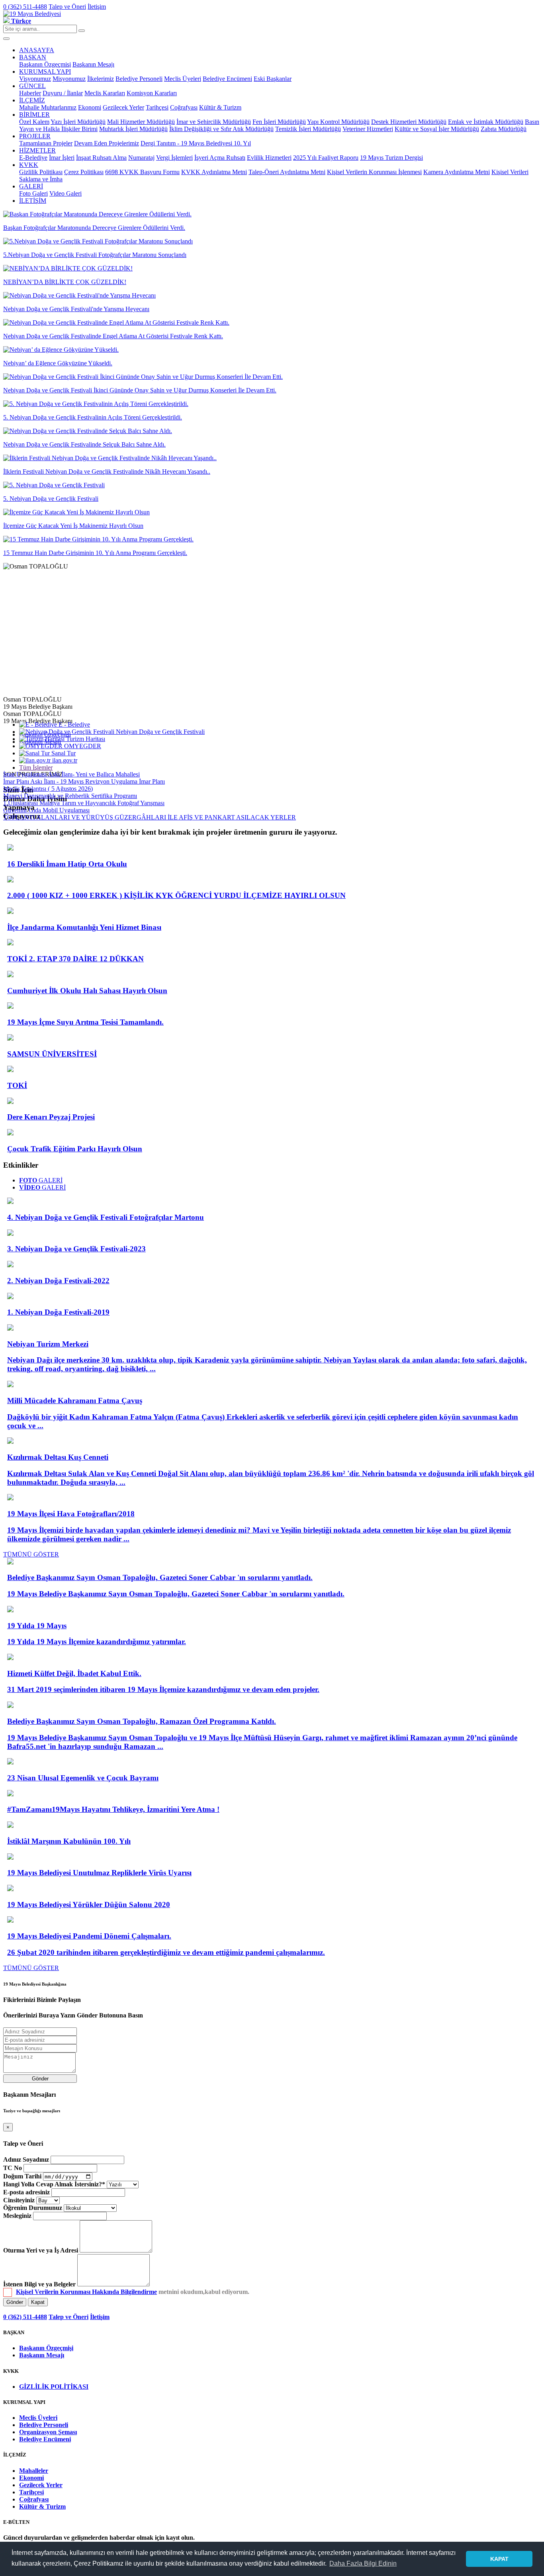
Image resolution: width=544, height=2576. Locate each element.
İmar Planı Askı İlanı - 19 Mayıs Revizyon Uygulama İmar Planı (84, 781)
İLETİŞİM (33, 201)
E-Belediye (33, 158)
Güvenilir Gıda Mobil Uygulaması (46, 810)
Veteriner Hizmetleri (368, 129)
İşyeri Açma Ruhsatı (220, 158)
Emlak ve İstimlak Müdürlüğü (486, 122)
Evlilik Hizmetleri (269, 158)
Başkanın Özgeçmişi (45, 64)
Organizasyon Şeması (48, 2432)
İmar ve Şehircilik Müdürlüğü (214, 122)
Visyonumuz (35, 79)
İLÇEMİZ (32, 100)
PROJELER (35, 136)
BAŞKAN (33, 57)
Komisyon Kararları (152, 93)
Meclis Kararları (105, 93)
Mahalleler (34, 2471)
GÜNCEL (32, 86)
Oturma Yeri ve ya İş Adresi (41, 2250)
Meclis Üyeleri (183, 79)
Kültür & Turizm (220, 107)
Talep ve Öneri (67, 7)
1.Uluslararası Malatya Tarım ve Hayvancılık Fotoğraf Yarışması (84, 803)
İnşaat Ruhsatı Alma (101, 158)
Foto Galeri (33, 193)
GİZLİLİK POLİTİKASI (54, 2387)
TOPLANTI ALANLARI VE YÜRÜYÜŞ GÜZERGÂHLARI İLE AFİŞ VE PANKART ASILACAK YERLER (150, 817)
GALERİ (31, 186)
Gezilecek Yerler (123, 107)
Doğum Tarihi (22, 2176)
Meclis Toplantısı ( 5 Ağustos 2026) (48, 789)
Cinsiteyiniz (19, 2200)
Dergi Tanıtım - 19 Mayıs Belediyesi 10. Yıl (196, 143)
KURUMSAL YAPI (45, 72)
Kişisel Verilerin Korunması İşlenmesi (374, 172)
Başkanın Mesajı (93, 64)
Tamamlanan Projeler (46, 143)
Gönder (40, 2079)
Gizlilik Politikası (41, 172)
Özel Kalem (34, 122)
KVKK (29, 165)
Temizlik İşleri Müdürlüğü (308, 129)
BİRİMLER (34, 115)
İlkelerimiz (101, 79)
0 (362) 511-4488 (25, 7)
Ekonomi (90, 107)
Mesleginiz (17, 2216)
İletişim (97, 7)
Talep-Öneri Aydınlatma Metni (287, 172)
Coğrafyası (184, 107)
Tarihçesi (157, 107)
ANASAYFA (37, 50)
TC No (13, 2168)
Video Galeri (66, 193)
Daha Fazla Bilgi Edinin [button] (363, 2563)
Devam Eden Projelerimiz (107, 143)
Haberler (30, 93)
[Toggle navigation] (6, 39)
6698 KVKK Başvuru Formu (142, 172)
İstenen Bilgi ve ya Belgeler (39, 2284)
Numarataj (141, 158)
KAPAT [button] (499, 2559)
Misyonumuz (69, 79)
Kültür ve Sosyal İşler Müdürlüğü (437, 129)
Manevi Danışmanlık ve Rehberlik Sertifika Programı (70, 796)
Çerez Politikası (84, 172)
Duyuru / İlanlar (63, 93)
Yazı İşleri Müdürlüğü (78, 122)
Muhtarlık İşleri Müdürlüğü (133, 129)
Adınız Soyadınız (26, 2159)
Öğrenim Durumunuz (33, 2208)
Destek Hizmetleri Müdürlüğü (409, 122)
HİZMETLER (37, 150)
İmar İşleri (62, 158)
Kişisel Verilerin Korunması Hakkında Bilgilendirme (86, 2292)
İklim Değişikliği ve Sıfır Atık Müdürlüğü (221, 129)
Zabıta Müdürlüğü (504, 129)
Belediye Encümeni (227, 79)
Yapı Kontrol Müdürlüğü (338, 122)
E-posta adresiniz (26, 2192)
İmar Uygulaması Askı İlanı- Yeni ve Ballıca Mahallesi (71, 774)
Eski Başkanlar (273, 79)
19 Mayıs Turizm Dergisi (391, 158)
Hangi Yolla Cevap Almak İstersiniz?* (54, 2184)
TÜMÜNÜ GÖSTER (31, 1554)
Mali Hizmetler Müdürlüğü (141, 122)
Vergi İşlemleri (174, 158)
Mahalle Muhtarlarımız (48, 107)
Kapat (38, 2302)
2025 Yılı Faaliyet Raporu (326, 158)
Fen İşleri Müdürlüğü (279, 122)
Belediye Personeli (139, 79)
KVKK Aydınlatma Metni (214, 172)
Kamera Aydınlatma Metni (457, 172)
